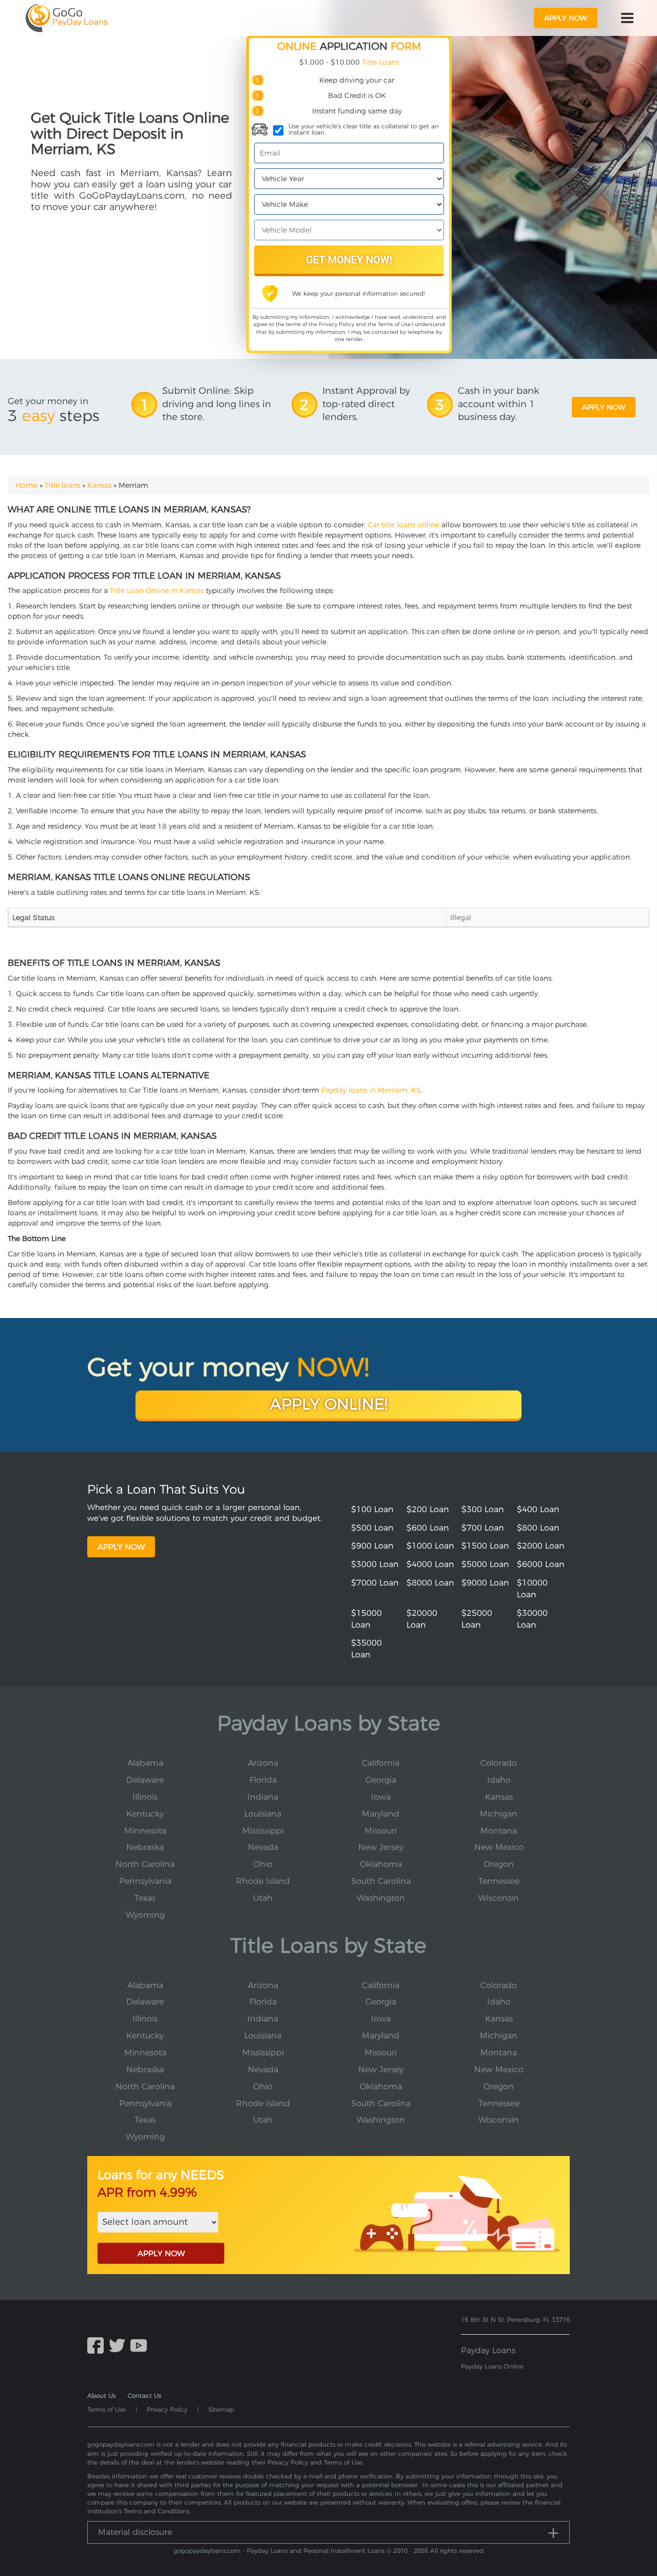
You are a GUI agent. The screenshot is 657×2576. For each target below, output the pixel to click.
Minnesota (145, 1831)
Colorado (499, 1763)
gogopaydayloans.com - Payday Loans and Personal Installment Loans (279, 2551)
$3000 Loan (375, 1564)
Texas (145, 1898)
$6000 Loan (541, 1564)
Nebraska (145, 1847)
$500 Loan (372, 1528)
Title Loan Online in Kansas (157, 590)
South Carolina (381, 1881)
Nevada (263, 1847)
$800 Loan (538, 1528)
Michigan (499, 1814)
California (381, 1763)
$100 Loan (372, 1509)
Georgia (381, 1780)
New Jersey (381, 1847)
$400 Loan (538, 1509)
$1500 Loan (485, 1546)
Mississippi (263, 1831)
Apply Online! (329, 1404)
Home (26, 485)
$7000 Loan (375, 1583)
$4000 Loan (430, 1564)
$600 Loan (428, 1528)
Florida (263, 1780)
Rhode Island (263, 1881)
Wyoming (145, 1915)
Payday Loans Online (492, 2366)
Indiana (263, 1797)
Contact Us (144, 2396)
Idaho (499, 1780)
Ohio (263, 1864)
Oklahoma (381, 1864)
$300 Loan (483, 1509)
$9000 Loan (485, 1583)
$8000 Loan (430, 1583)
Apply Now (121, 1547)
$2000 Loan (541, 1546)
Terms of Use (394, 324)
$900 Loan (372, 1546)
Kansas (99, 485)
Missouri (381, 1831)
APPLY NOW (161, 2253)
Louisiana (263, 1814)
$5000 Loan (485, 1564)
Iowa (381, 1797)
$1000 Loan (430, 1546)
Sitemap (221, 2409)
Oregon (499, 1864)
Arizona (263, 1763)
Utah (263, 1898)
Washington (381, 1898)
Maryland (381, 1814)
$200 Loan (428, 1509)
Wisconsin (499, 1898)
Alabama (145, 1763)
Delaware (145, 1780)
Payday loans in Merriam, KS (371, 1090)
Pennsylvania (145, 1881)
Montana (499, 1831)
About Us (101, 2396)
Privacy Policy (336, 324)
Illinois (145, 1797)
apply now (566, 18)
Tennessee (499, 1881)
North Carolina (145, 1864)
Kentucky (145, 1814)
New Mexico (499, 1847)
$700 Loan (483, 1528)
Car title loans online (403, 525)
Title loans (62, 485)
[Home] (66, 18)
